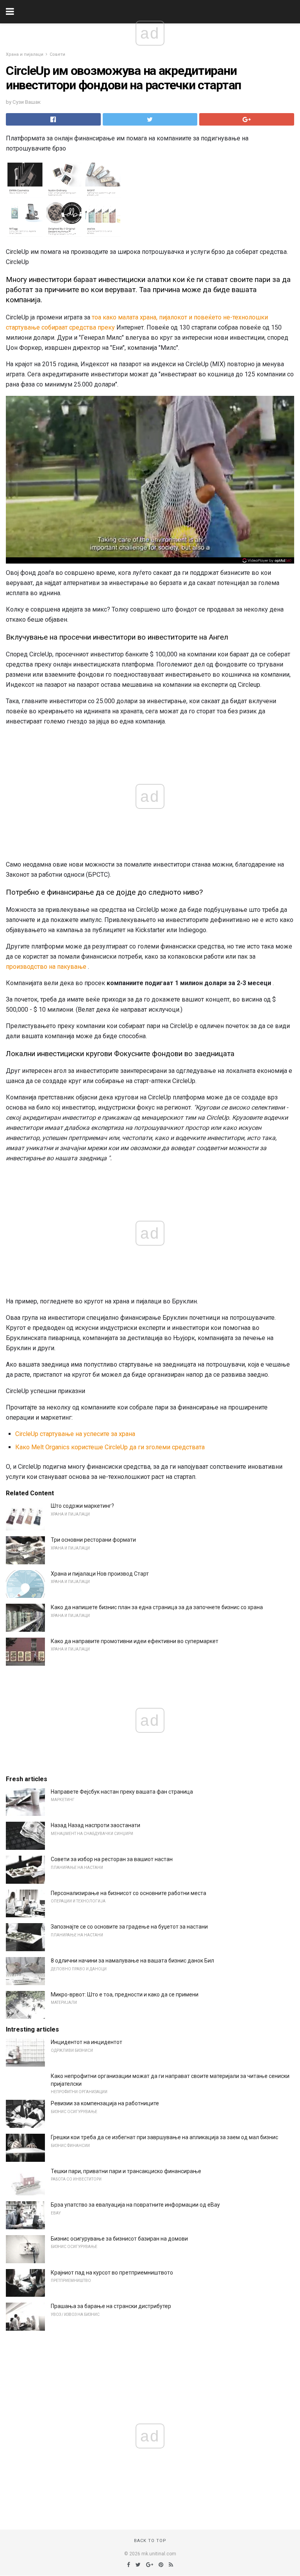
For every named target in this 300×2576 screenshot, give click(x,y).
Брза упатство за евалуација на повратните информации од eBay (135, 2205)
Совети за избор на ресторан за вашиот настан (112, 1859)
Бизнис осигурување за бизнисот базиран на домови (119, 2239)
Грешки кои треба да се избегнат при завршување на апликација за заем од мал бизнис (164, 2137)
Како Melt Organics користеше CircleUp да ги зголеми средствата (110, 1447)
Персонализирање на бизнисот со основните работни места (129, 1893)
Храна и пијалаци (25, 54)
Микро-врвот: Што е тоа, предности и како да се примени (125, 1994)
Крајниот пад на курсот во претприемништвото (112, 2273)
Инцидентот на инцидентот (87, 2042)
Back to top (150, 2541)
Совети (57, 54)
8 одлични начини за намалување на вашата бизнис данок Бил (132, 1961)
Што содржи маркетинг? (82, 1506)
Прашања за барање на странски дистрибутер (111, 2306)
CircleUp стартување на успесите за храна (75, 1434)
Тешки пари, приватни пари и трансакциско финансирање (126, 2171)
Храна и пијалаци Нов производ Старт (100, 1574)
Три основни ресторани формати (93, 1540)
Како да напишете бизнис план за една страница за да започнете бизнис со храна (157, 1607)
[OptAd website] (267, 560)
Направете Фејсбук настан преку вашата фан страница (122, 1792)
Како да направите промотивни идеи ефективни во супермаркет (135, 1641)
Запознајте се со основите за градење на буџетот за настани (129, 1927)
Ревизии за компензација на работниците (105, 2103)
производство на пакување (46, 967)
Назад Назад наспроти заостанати (96, 1825)
